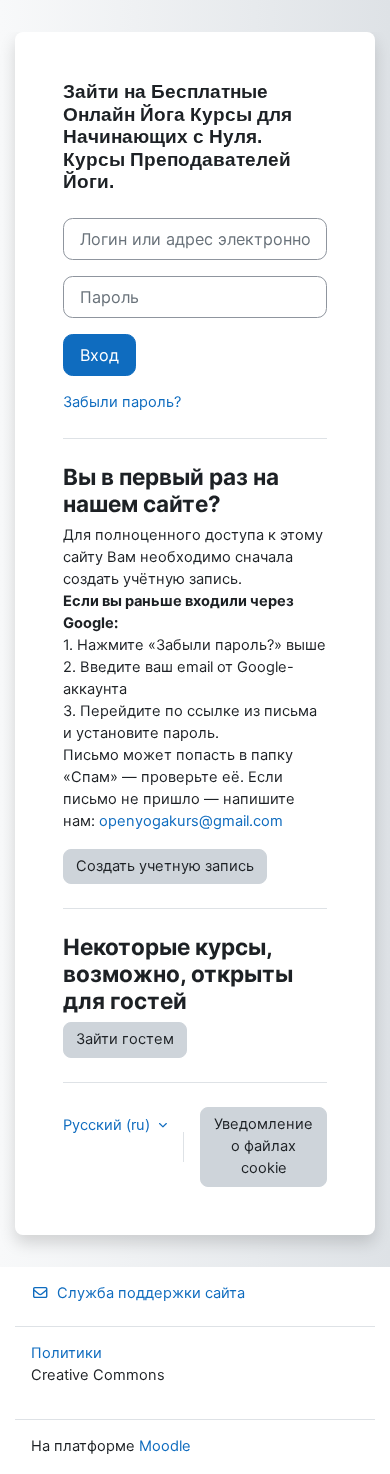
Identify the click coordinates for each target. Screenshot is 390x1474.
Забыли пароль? (122, 402)
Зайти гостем (125, 1039)
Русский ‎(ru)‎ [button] (108, 1125)
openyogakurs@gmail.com (191, 821)
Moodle (165, 1446)
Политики (66, 1353)
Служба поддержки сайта (151, 1293)
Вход (99, 355)
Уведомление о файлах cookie (263, 1146)
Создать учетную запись (165, 866)
